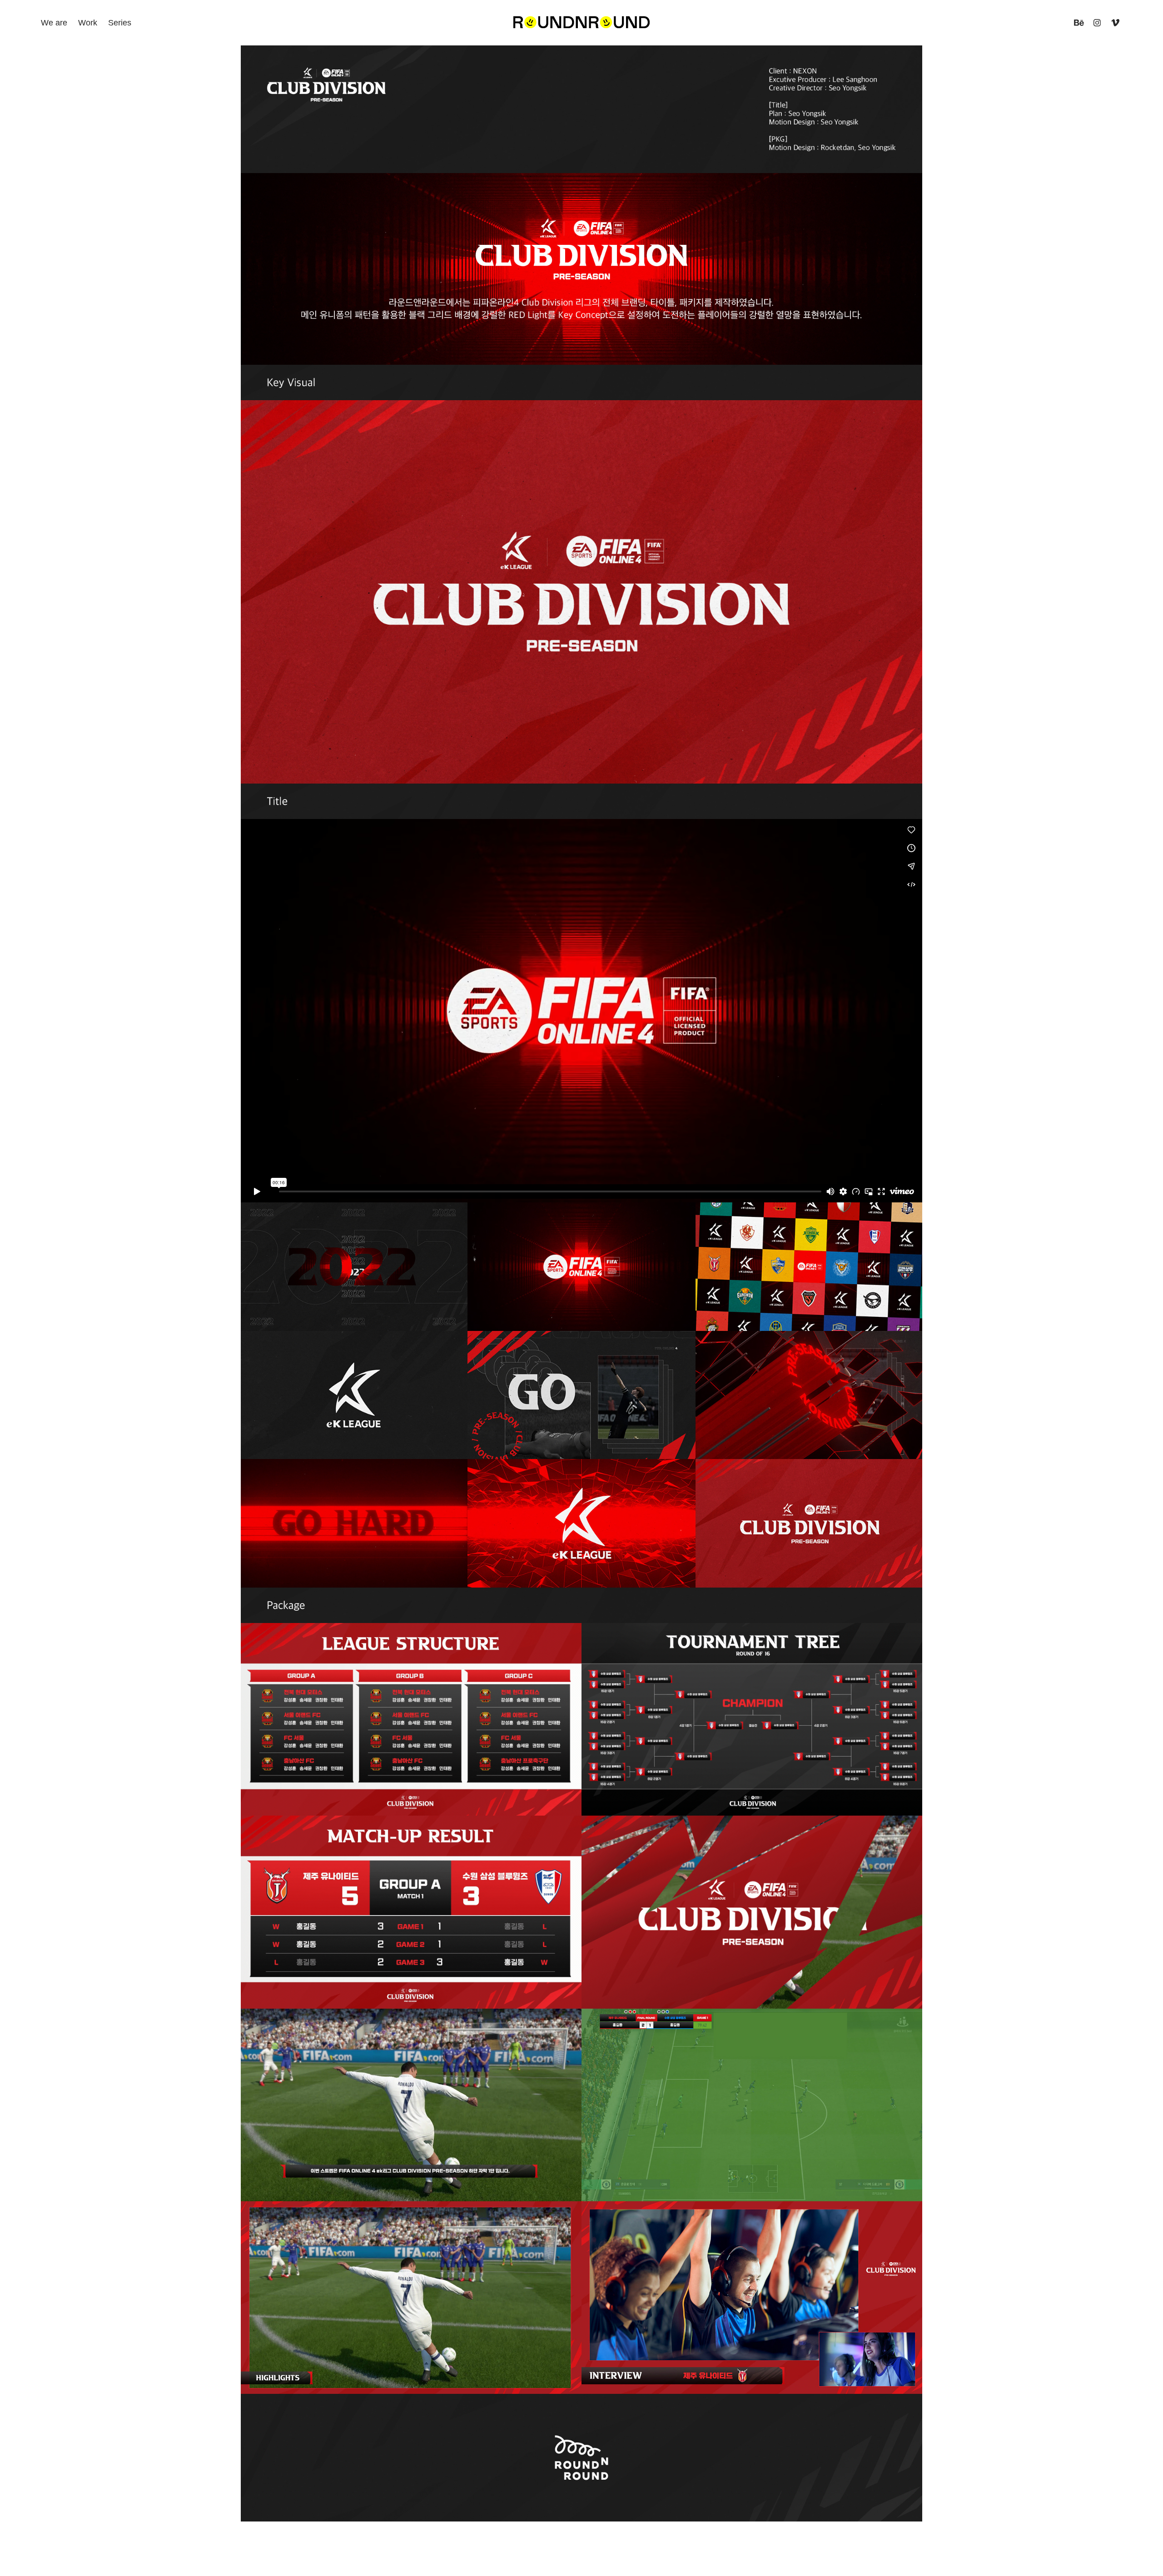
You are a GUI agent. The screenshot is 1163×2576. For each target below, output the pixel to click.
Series (120, 23)
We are (54, 23)
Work (88, 23)
